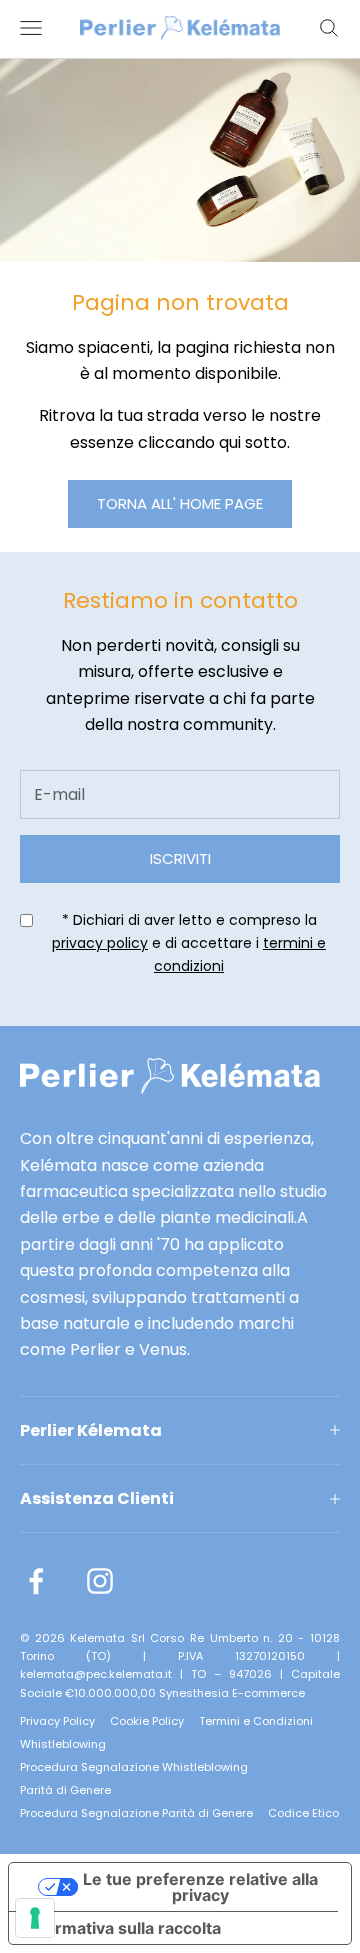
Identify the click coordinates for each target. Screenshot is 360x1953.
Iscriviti (180, 858)
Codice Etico (303, 1813)
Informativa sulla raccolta (123, 1928)
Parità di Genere (65, 1790)
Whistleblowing (63, 1744)
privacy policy (100, 943)
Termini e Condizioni (256, 1721)
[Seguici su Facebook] (36, 1581)
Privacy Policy (57, 1721)
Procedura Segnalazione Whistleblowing (134, 1767)
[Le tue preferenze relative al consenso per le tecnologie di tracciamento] (35, 1918)
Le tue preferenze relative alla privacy (200, 1887)
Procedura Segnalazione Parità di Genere (136, 1813)
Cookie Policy (147, 1721)
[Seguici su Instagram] (100, 1581)
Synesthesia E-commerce (232, 1693)
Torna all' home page (180, 503)
